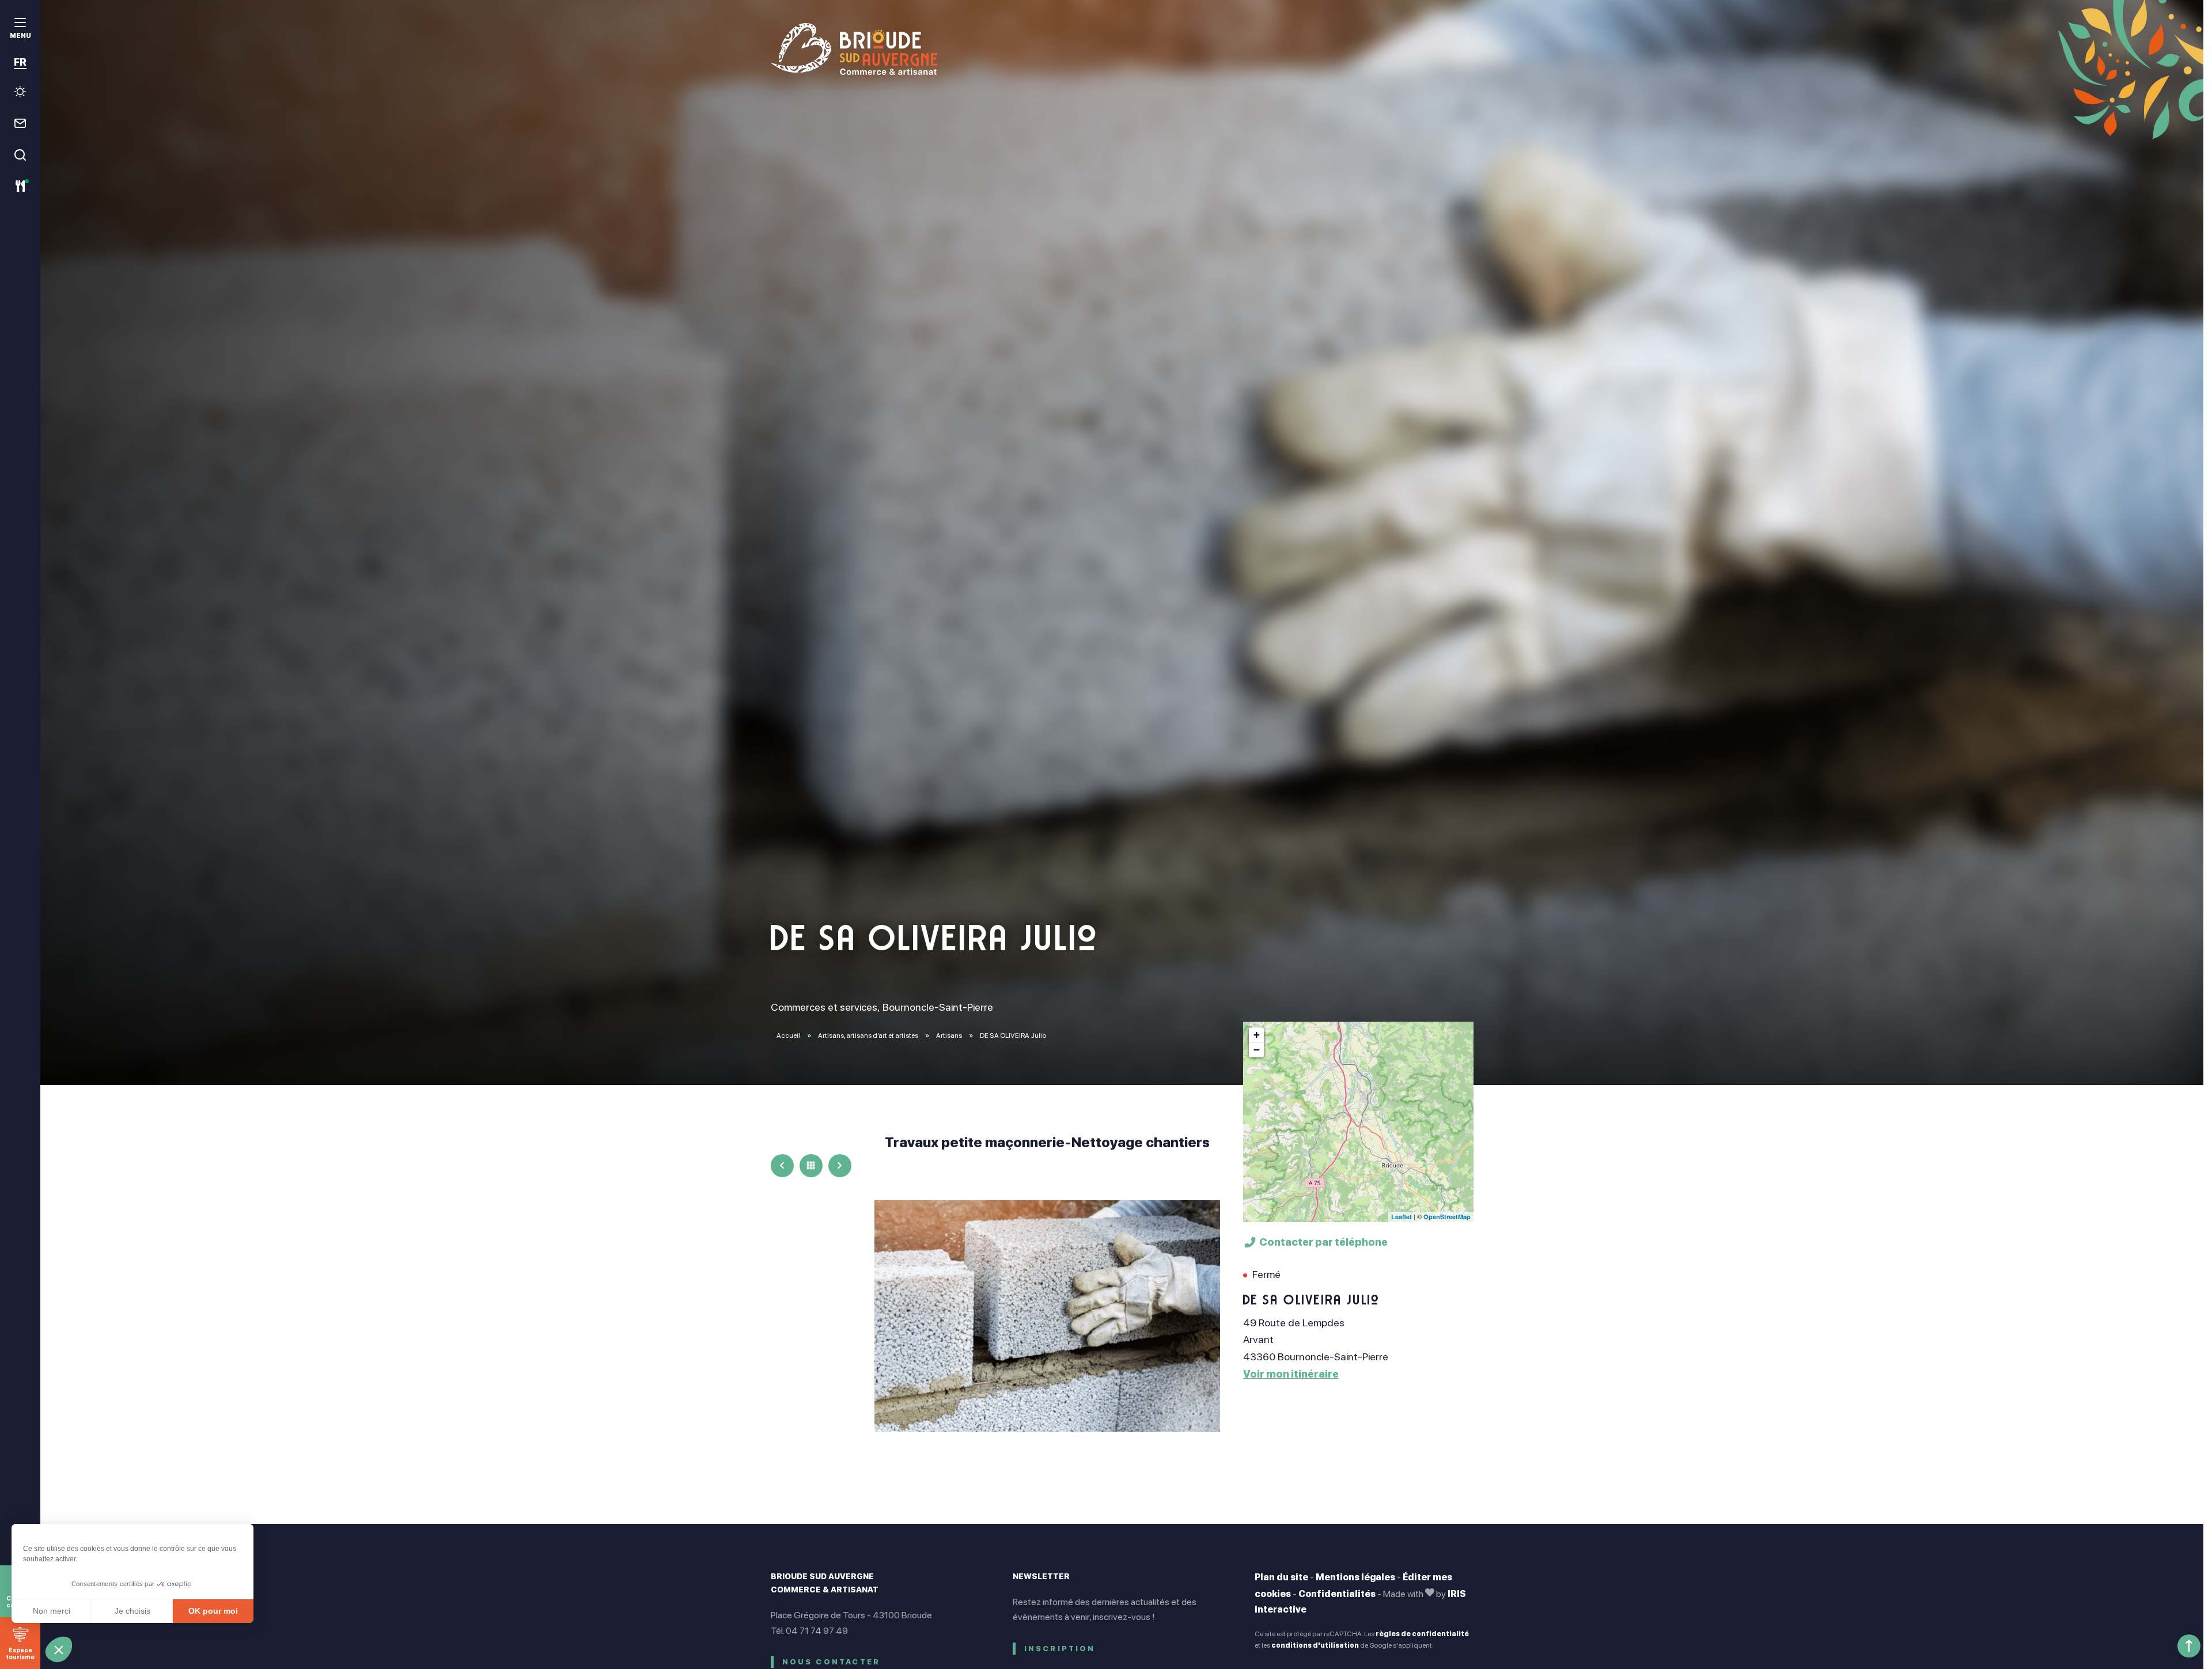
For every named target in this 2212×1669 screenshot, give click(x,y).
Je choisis (132, 1611)
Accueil (788, 1035)
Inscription (1060, 1649)
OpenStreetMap (1447, 1217)
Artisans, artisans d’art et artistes (869, 1035)
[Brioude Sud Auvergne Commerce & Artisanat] (1122, 49)
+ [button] (1257, 1035)
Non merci (52, 1611)
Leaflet (1402, 1217)
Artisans (950, 1035)
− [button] (1257, 1050)
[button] (59, 1649)
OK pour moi (213, 1611)
